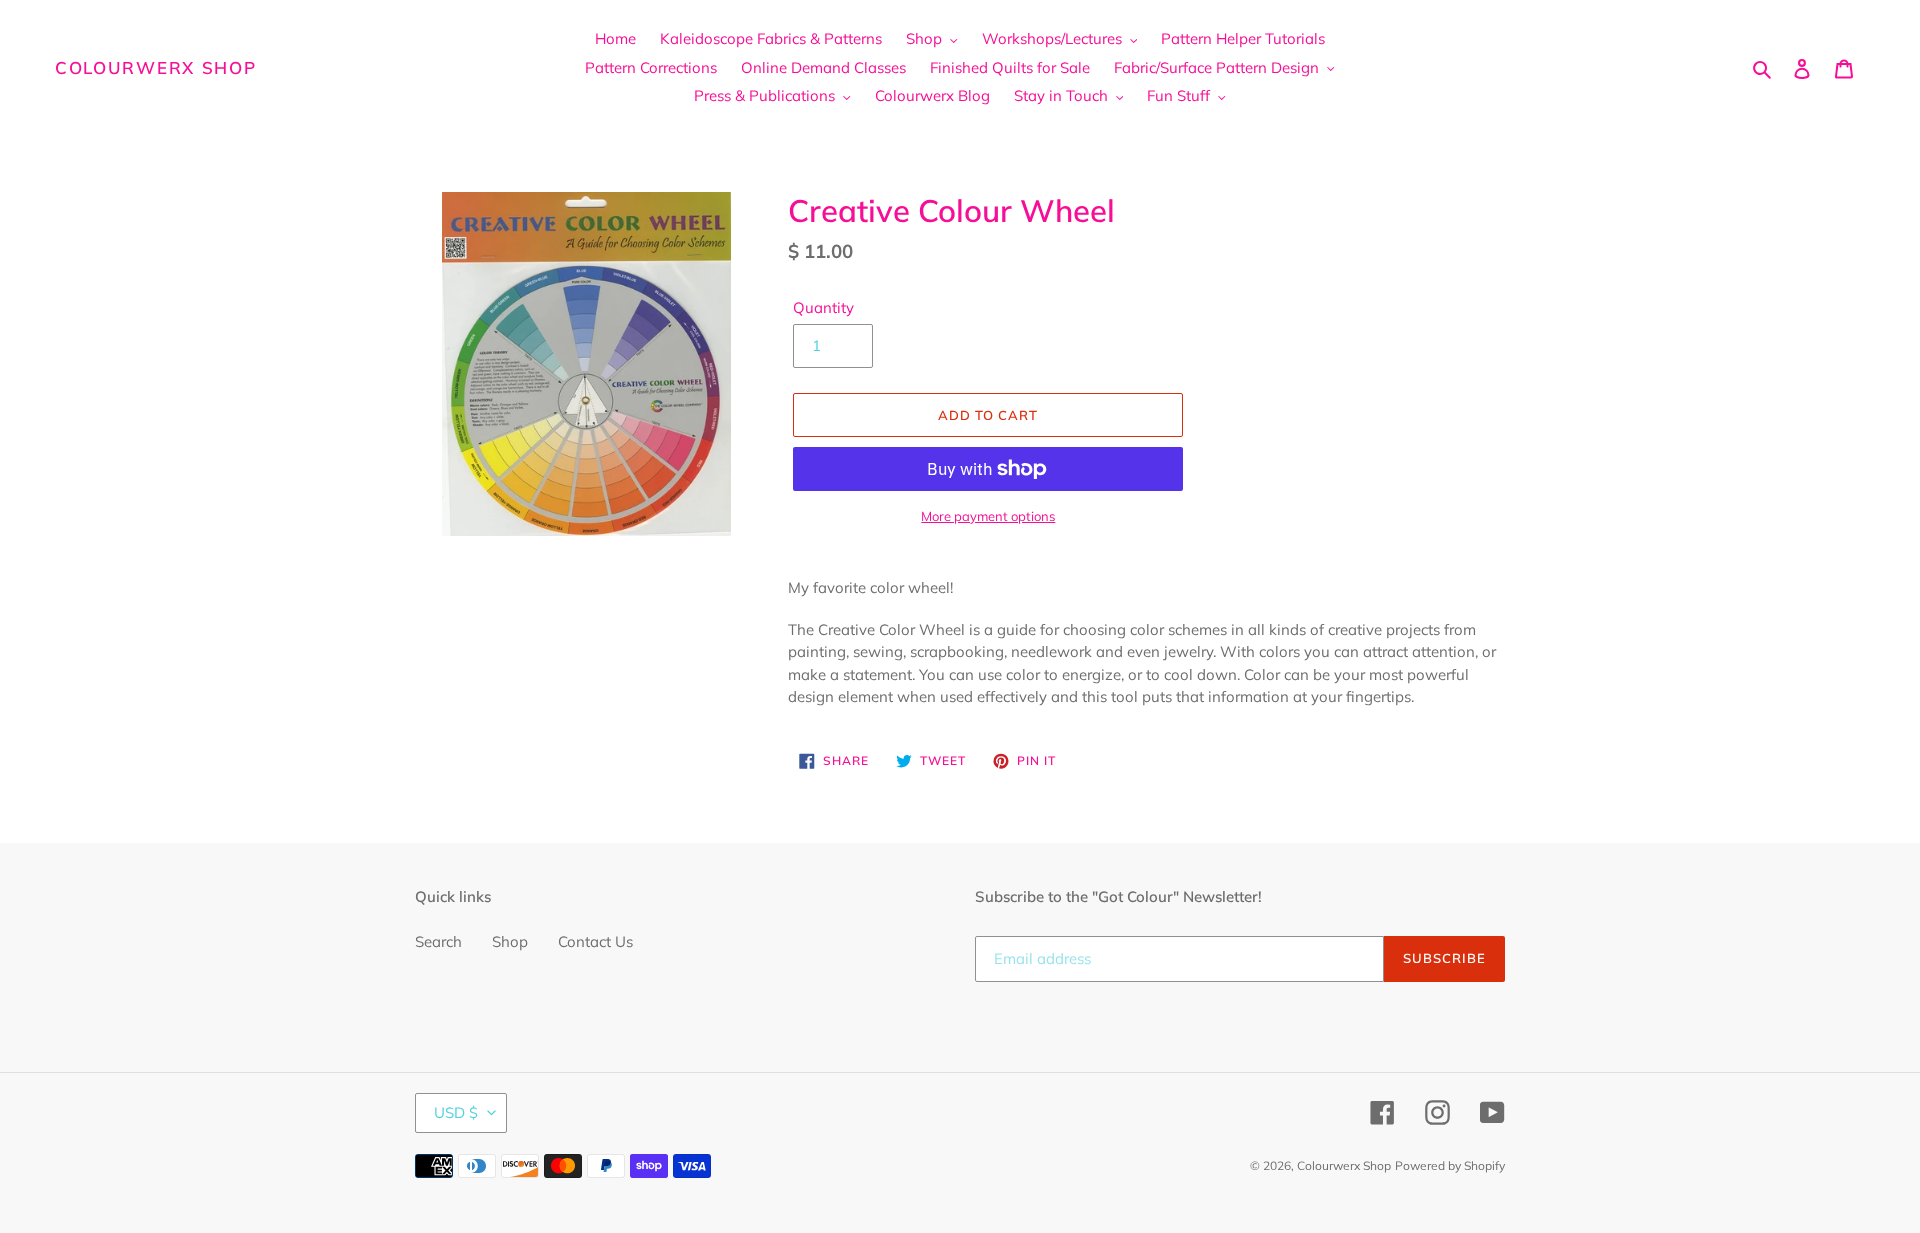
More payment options (988, 516)
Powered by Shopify (1450, 1165)
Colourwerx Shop (156, 68)
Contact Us (595, 941)
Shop (510, 941)
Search (438, 941)
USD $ (456, 1112)
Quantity (823, 307)
